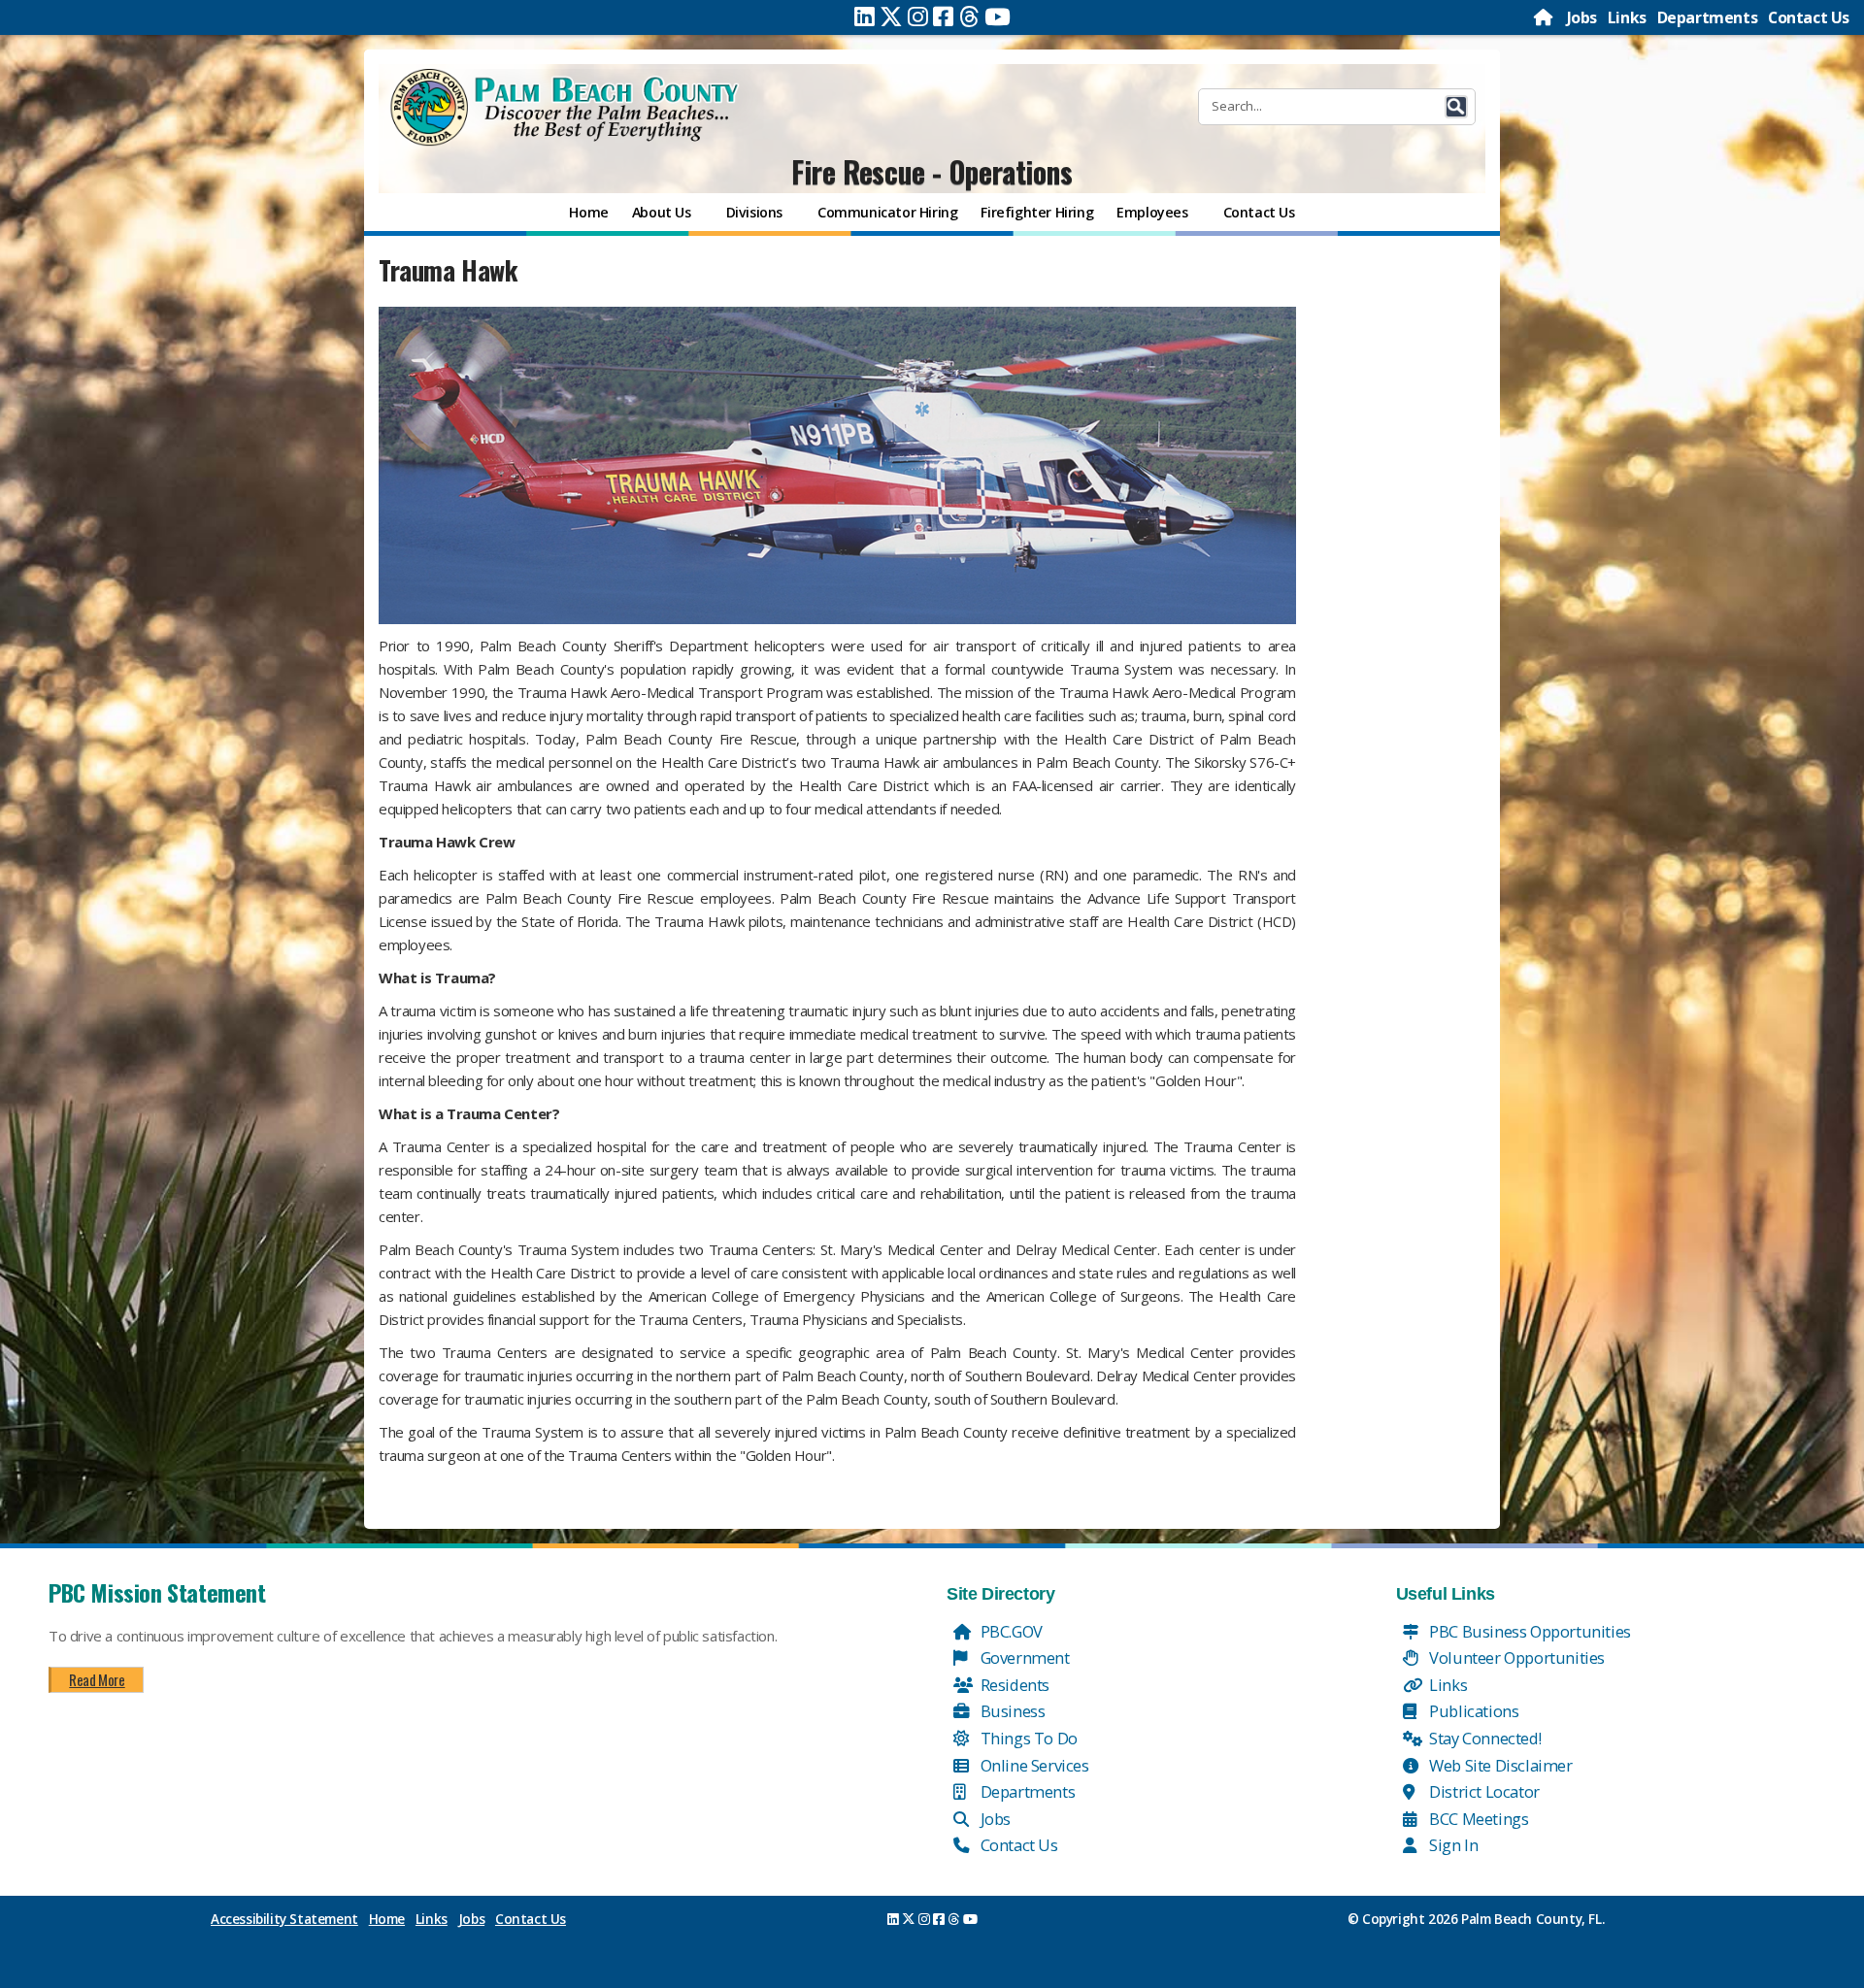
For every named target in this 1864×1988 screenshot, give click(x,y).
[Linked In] (865, 17)
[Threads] (969, 17)
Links (1627, 17)
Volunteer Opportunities (1515, 1657)
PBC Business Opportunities (1529, 1631)
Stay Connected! (1484, 1738)
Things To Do (1027, 1738)
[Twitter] (891, 17)
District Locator (1483, 1791)
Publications (1473, 1711)
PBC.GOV (1010, 1631)
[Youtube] (998, 17)
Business (1011, 1711)
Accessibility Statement (284, 1919)
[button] (1456, 107)
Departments (1708, 17)
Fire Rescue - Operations (932, 171)
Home (387, 1919)
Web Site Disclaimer (1499, 1765)
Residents (1013, 1685)
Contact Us (1809, 17)
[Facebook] (943, 17)
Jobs (1582, 17)
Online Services (1033, 1765)
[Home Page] (1545, 17)
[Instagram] (918, 17)
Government (1023, 1657)
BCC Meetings (1478, 1819)
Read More (97, 1679)
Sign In (1452, 1845)
